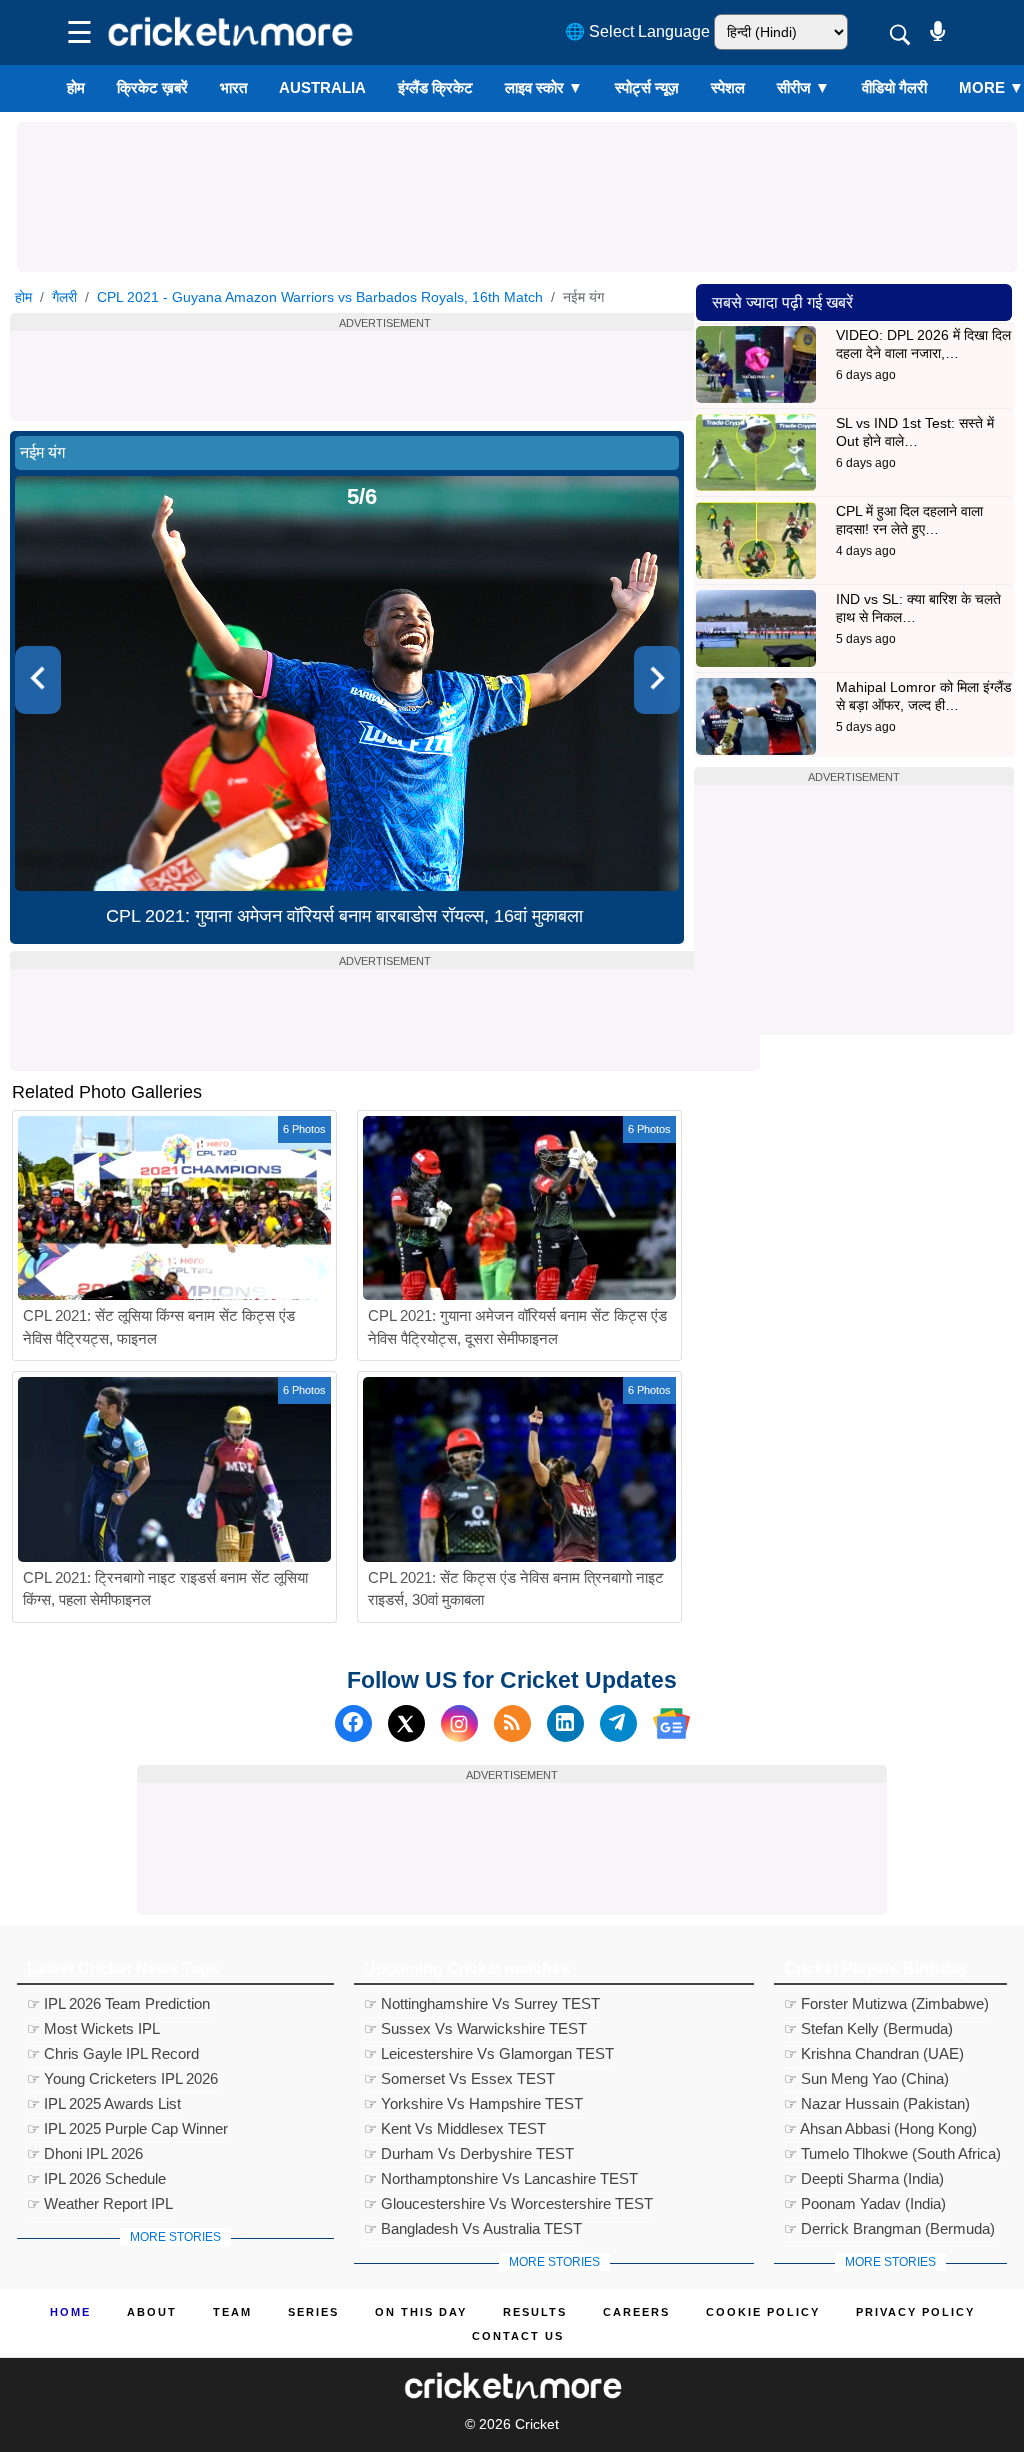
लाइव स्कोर (544, 87)
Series (313, 2312)
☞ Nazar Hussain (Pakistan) (877, 2103)
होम (76, 87)
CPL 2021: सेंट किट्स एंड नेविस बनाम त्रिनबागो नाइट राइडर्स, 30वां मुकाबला (516, 1589)
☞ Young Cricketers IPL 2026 (122, 2078)
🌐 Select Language (637, 31)
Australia (322, 87)
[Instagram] (459, 1723)
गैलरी (64, 297)
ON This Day (421, 2312)
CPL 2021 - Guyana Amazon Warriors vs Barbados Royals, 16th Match (320, 297)
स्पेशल (728, 87)
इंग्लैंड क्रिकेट (435, 87)
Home (70, 2312)
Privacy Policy (915, 2312)
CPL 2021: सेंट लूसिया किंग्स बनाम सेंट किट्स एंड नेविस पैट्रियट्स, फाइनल (159, 1327)
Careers (636, 2312)
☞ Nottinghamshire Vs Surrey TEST (482, 2003)
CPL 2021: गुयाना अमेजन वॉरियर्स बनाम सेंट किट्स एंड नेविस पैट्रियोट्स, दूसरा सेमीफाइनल (517, 1327)
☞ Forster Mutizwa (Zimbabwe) (886, 2003)
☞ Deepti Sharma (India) (864, 2178)
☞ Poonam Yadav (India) (865, 2203)
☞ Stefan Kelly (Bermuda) (868, 2028)
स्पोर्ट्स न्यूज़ (647, 87)
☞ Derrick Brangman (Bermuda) (889, 2228)
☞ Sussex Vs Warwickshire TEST (475, 2028)
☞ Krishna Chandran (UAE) (874, 2053)
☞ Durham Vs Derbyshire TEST (469, 2153)
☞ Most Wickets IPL (93, 2028)
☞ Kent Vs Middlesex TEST (455, 2128)
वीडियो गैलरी (894, 87)
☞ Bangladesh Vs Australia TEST (473, 2228)
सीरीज (803, 87)
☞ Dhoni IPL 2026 (85, 2153)
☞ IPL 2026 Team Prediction (118, 2003)
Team (232, 2312)
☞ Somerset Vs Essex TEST (459, 2078)
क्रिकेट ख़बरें (152, 87)
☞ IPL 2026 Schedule (96, 2178)
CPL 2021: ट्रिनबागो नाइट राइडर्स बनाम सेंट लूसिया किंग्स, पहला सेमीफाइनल (165, 1589)
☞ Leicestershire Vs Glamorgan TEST (489, 2053)
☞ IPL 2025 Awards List (104, 2103)
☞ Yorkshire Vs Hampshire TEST (473, 2103)
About (152, 2312)
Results (535, 2312)
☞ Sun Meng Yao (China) (866, 2078)
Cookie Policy (763, 2312)
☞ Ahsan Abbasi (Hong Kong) (880, 2128)
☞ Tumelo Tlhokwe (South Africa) (892, 2153)
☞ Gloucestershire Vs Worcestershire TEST (508, 2203)
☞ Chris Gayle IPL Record (113, 2053)
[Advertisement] (517, 167)
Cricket (537, 2424)
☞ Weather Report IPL (100, 2203)
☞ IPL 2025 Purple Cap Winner (127, 2128)
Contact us (518, 2336)
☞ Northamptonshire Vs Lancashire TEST (501, 2178)
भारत (233, 87)
